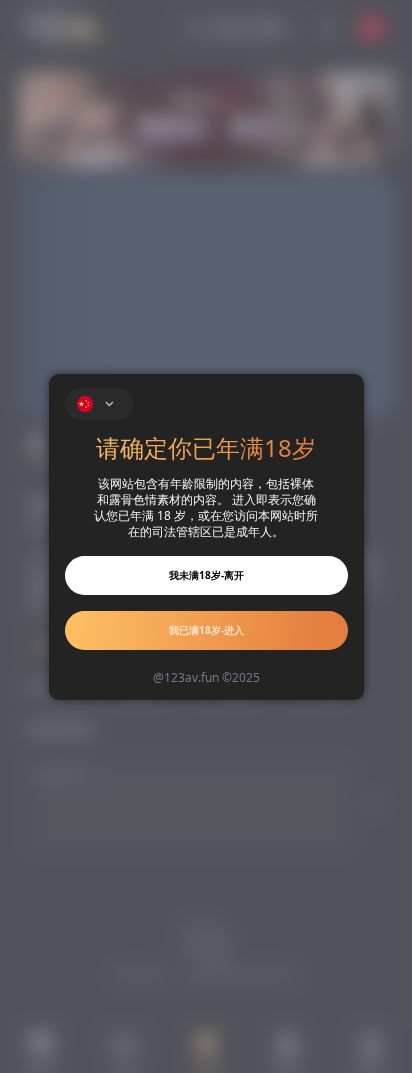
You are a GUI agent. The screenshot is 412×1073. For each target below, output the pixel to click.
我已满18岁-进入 (206, 630)
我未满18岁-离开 (206, 575)
